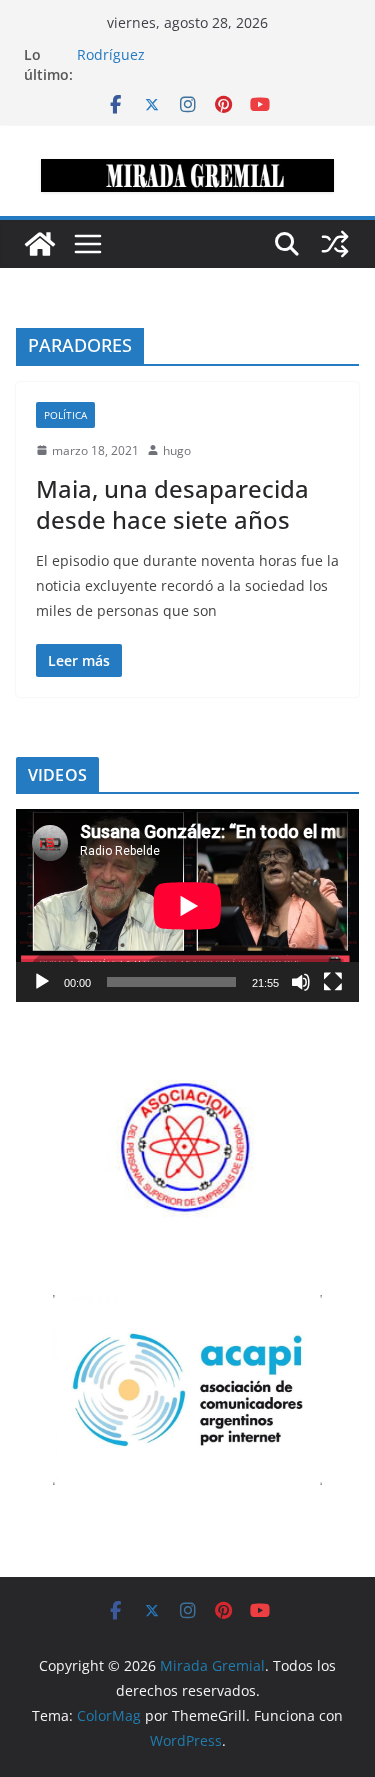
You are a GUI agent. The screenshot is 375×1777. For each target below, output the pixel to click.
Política (65, 415)
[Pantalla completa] (333, 982)
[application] (187, 905)
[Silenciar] (301, 982)
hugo (177, 450)
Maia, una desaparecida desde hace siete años (172, 504)
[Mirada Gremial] (40, 244)
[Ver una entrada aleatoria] (335, 244)
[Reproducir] (42, 982)
